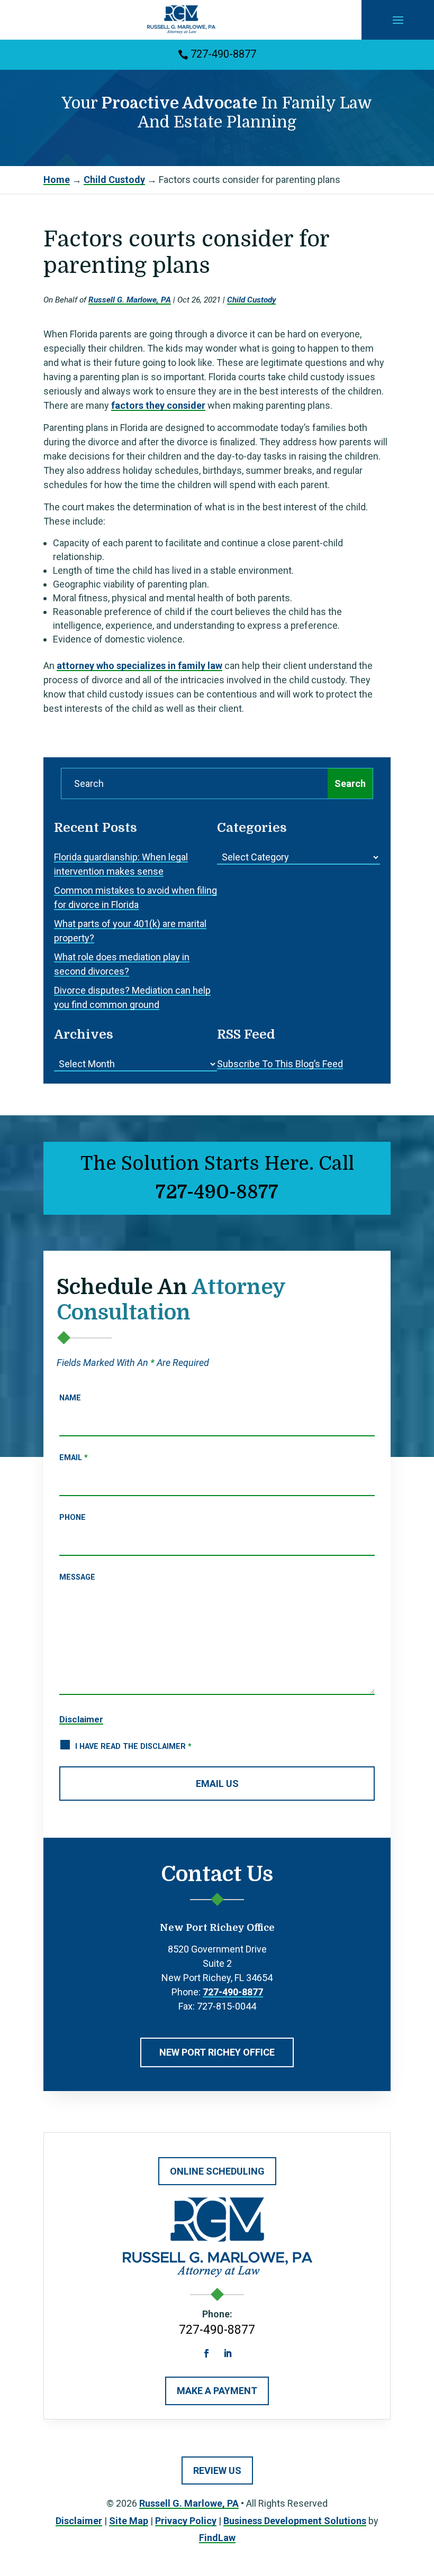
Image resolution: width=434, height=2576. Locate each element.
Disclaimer (81, 1719)
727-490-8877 (223, 54)
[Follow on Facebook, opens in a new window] (206, 2353)
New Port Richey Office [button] (217, 2052)
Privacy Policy (186, 2521)
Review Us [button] (217, 2470)
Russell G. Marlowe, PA (130, 300)
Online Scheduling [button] (217, 2171)
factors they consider (158, 405)
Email (74, 1458)
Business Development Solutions (295, 2521)
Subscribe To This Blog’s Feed (280, 1064)
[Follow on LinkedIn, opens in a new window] (228, 2353)
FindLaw (217, 2538)
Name (70, 1398)
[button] (398, 20)
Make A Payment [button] (217, 2391)
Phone (73, 1518)
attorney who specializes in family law (139, 666)
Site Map (129, 2521)
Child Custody (251, 300)
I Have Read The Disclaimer (133, 1747)
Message (77, 1577)
